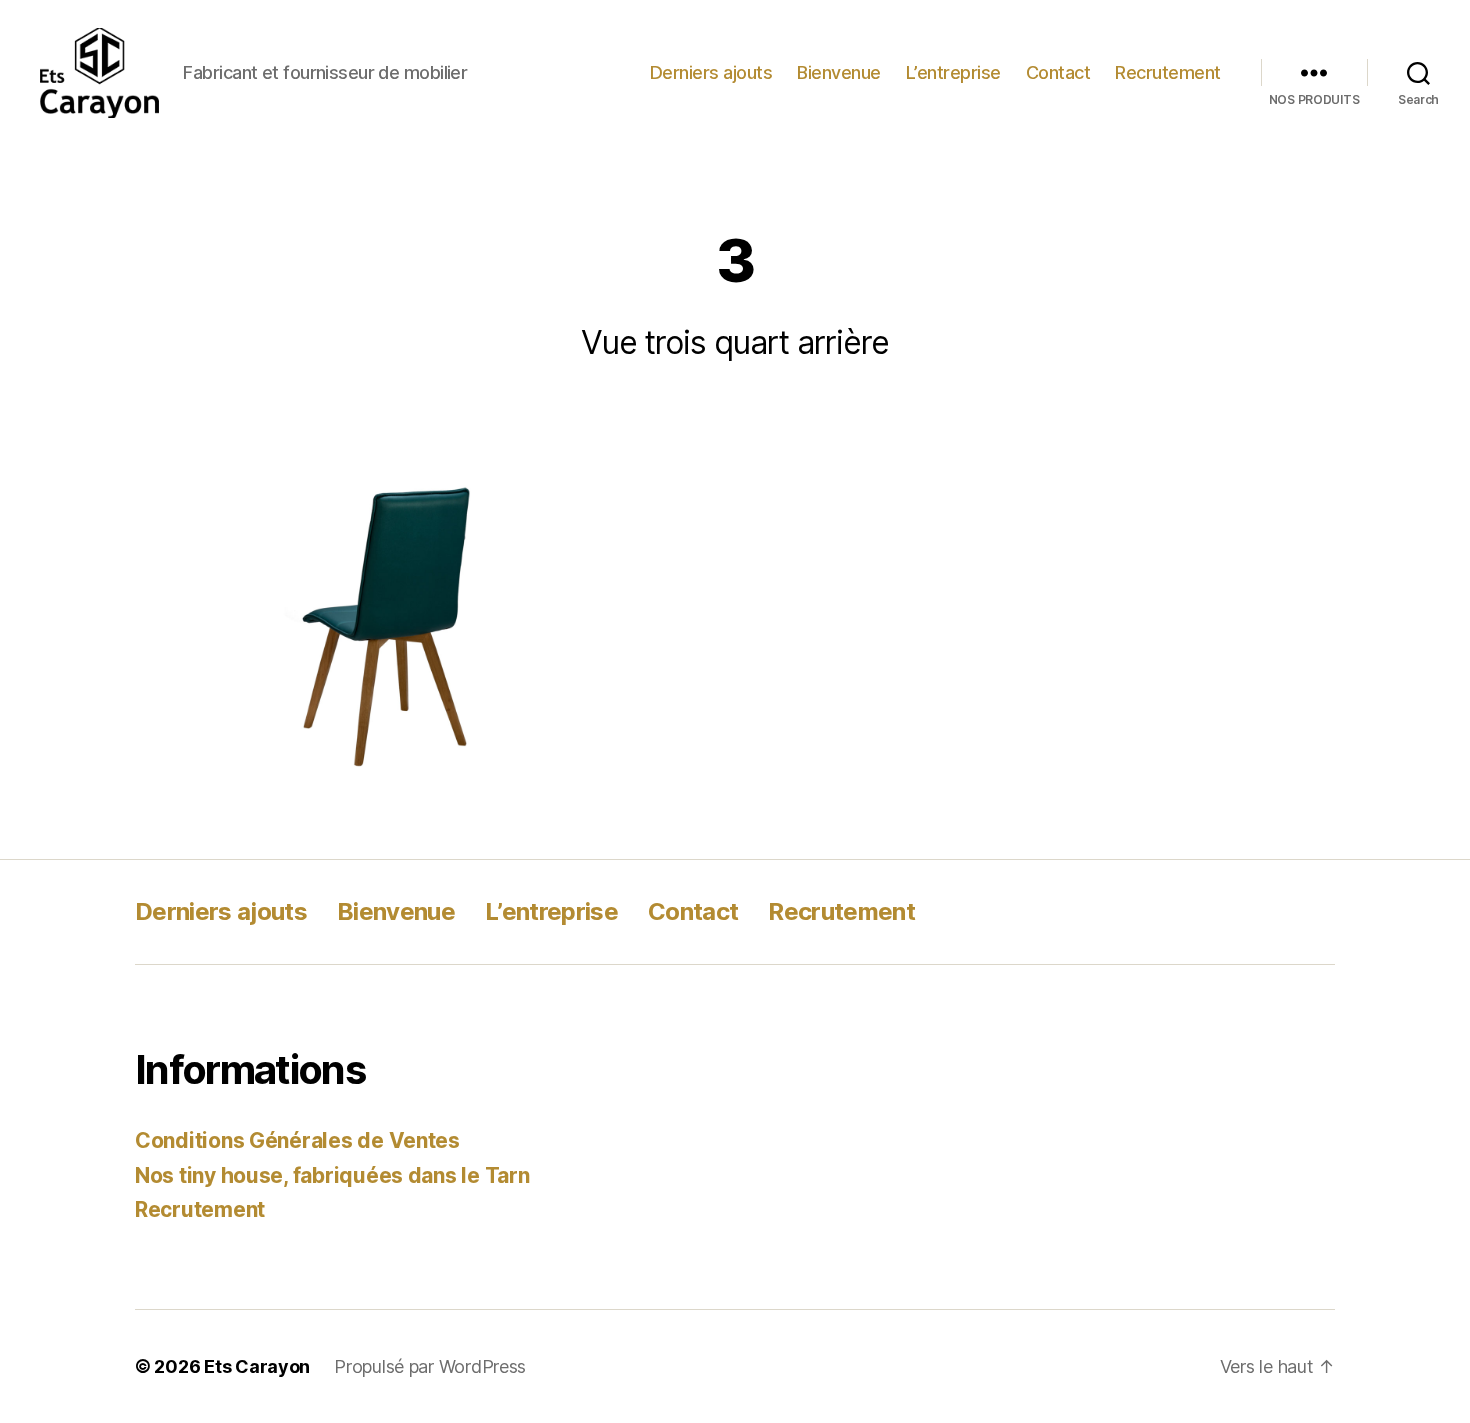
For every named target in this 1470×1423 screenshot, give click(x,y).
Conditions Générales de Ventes (297, 1140)
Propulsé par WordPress (430, 1366)
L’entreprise (953, 72)
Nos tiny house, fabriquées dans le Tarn (332, 1175)
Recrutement (1168, 72)
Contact (1058, 72)
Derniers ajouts (711, 72)
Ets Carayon (257, 1366)
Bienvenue (839, 72)
